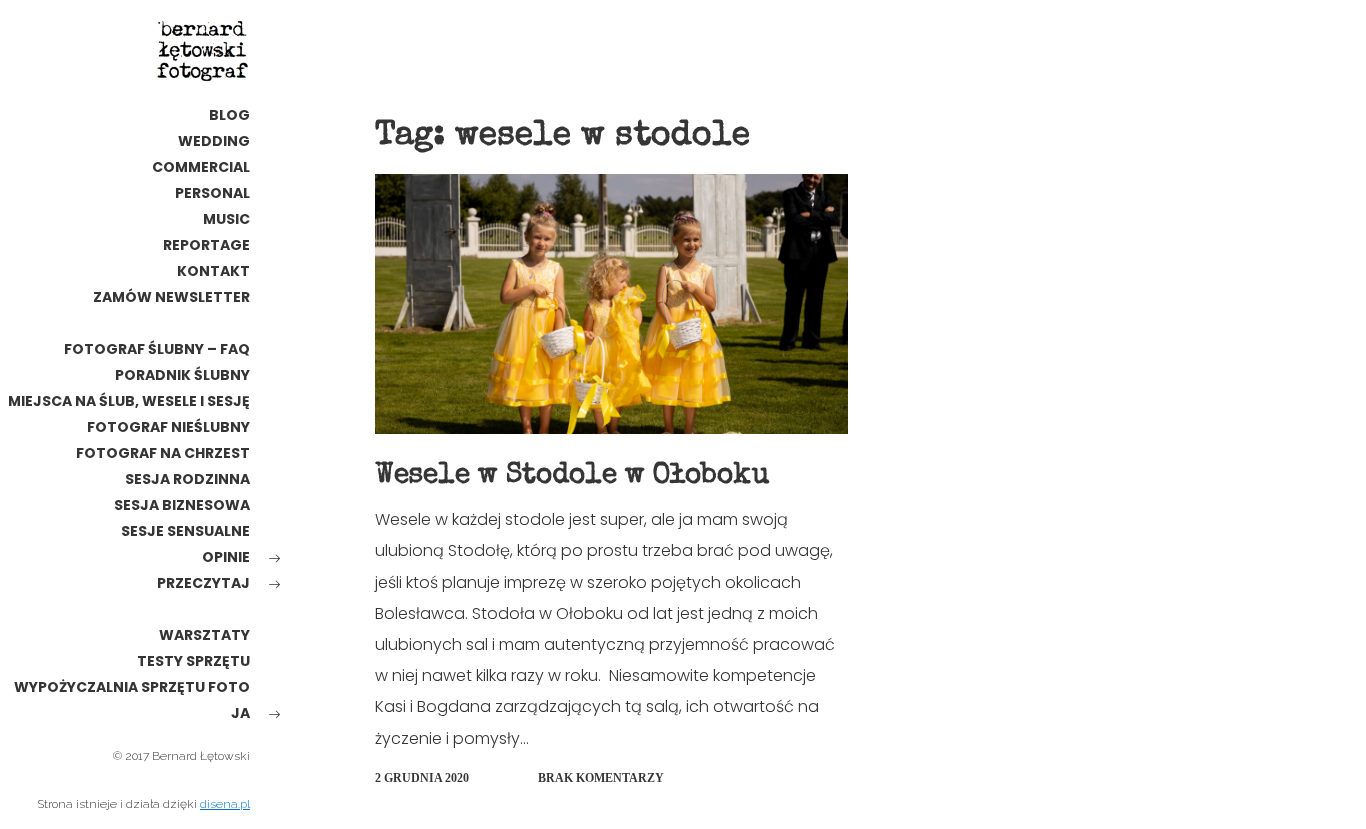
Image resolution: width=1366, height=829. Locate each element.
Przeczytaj (203, 583)
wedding (214, 141)
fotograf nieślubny (168, 427)
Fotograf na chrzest (163, 453)
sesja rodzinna (187, 479)
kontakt (213, 271)
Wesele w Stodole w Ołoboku (572, 476)
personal (212, 193)
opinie (226, 557)
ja (240, 713)
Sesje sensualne (185, 531)
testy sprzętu (193, 661)
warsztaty (204, 635)
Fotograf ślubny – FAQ (157, 349)
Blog (229, 115)
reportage (206, 245)
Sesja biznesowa (182, 505)
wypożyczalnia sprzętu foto (132, 687)
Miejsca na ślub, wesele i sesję (129, 401)
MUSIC (226, 219)
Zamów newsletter (171, 297)
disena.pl (225, 804)
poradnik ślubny (182, 375)
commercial (201, 167)
